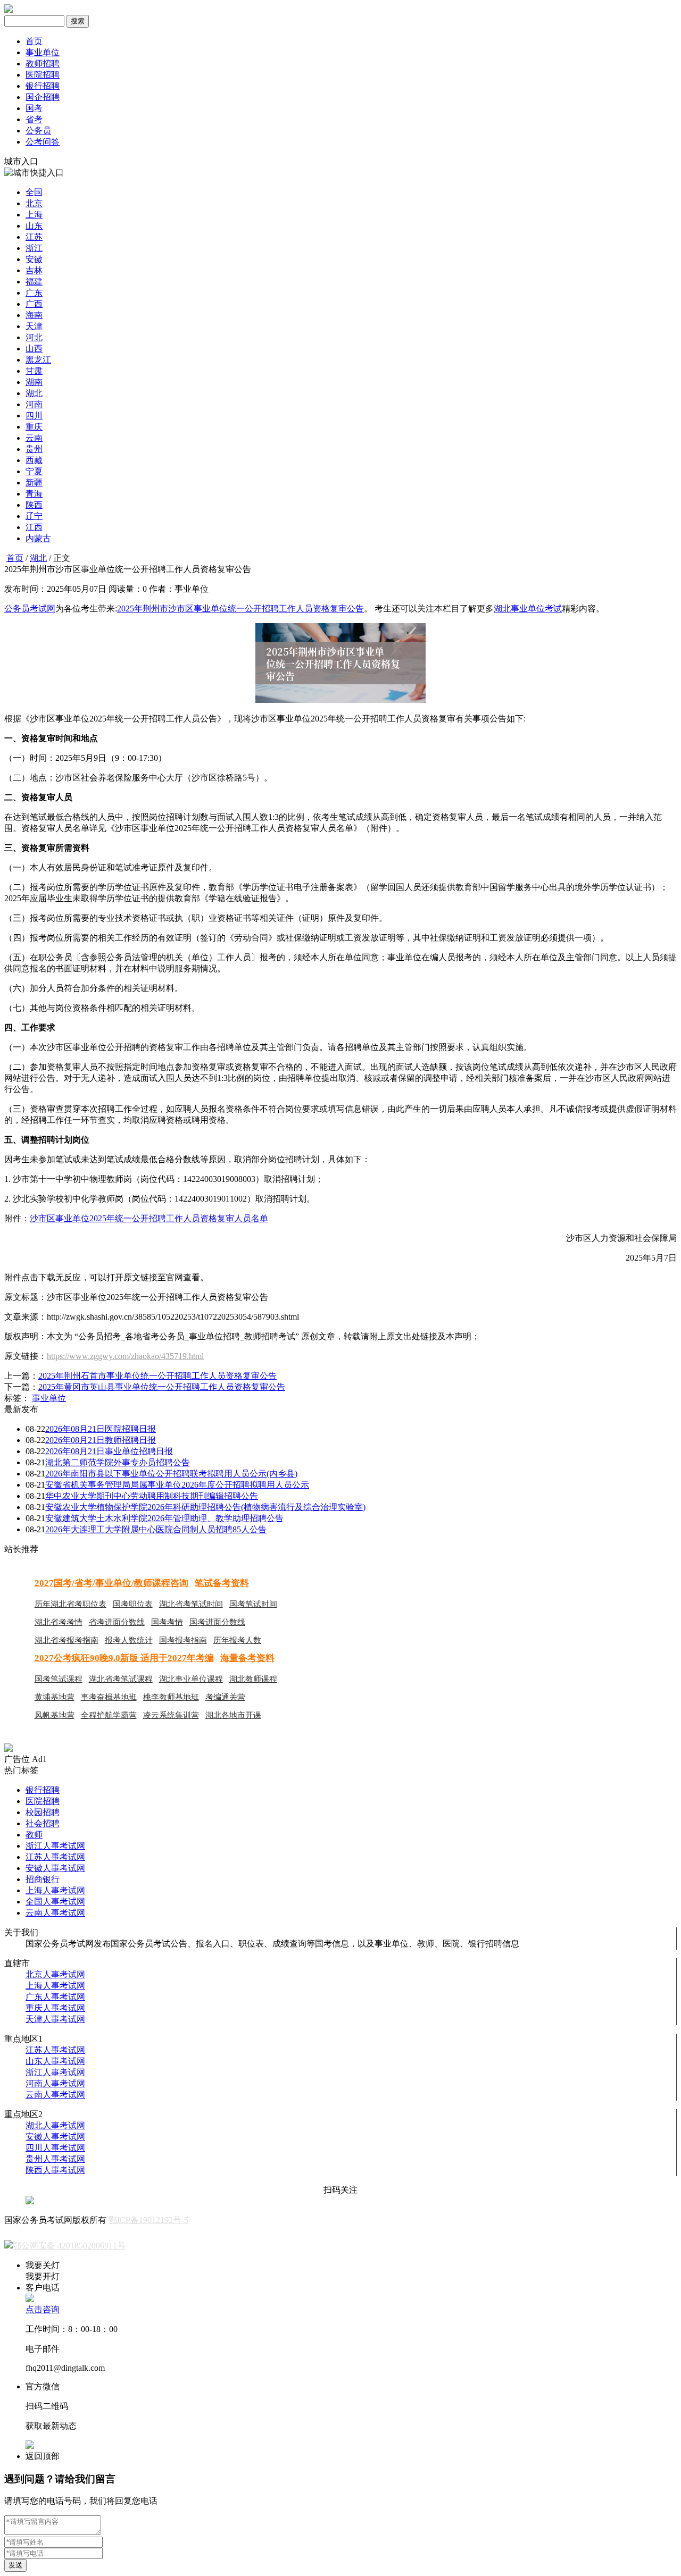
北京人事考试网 (55, 1974)
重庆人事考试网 (55, 2008)
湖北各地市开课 (233, 1715)
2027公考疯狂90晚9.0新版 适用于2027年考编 (124, 1658)
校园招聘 (43, 1812)
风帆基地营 (55, 1715)
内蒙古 (38, 538)
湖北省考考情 (59, 1622)
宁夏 (34, 471)
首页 (34, 41)
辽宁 (34, 516)
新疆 (34, 483)
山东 (34, 226)
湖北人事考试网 (55, 2125)
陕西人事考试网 (55, 2170)
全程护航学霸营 (109, 1715)
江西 (34, 527)
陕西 (34, 505)
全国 (34, 192)
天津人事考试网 (55, 2019)
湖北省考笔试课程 (121, 1679)
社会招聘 (43, 1823)
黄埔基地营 (55, 1697)
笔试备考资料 (222, 1583)
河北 (34, 337)
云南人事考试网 (55, 1913)
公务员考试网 (30, 609)
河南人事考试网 (55, 2083)
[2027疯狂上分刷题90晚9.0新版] (9, 1749)
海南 (34, 315)
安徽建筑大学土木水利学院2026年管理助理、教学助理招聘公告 (164, 1518)
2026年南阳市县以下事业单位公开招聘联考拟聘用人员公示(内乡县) (171, 1474)
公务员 (38, 131)
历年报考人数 (237, 1640)
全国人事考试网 (55, 1902)
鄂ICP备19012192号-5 (148, 2220)
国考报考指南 (183, 1640)
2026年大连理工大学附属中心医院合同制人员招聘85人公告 (156, 1529)
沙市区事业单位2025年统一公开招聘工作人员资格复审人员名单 (149, 1218)
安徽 (34, 259)
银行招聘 (43, 86)
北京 (34, 203)
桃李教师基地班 (171, 1697)
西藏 (34, 460)
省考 (34, 119)
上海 (34, 215)
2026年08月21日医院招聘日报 (101, 1429)
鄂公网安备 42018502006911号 (69, 2246)
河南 (34, 404)
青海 (34, 494)
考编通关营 (225, 1697)
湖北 (34, 393)
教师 (34, 1835)
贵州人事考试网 (55, 2159)
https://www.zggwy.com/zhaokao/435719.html (125, 1356)
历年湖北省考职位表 (70, 1604)
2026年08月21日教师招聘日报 (101, 1440)
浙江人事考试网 (55, 1846)
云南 (34, 438)
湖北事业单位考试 (528, 609)
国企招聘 (43, 97)
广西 (34, 304)
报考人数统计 (129, 1640)
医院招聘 (43, 75)
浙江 (34, 248)
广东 (34, 293)
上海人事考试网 (55, 1890)
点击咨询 (43, 2309)
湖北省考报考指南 (67, 1640)
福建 (34, 282)
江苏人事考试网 (55, 1857)
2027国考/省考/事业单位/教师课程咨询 (111, 1583)
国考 (34, 108)
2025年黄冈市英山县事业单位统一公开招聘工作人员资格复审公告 (162, 1387)
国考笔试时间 (253, 1604)
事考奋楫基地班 (109, 1697)
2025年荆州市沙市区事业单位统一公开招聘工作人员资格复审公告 (240, 609)
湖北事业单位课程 (191, 1679)
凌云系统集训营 (171, 1715)
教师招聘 (43, 64)
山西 (34, 349)
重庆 (34, 427)
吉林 (34, 270)
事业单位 (43, 52)
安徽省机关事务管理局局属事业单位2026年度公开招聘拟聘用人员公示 (177, 1485)
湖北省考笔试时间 (191, 1604)
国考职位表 (133, 1604)
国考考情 (167, 1622)
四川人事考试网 (55, 2148)
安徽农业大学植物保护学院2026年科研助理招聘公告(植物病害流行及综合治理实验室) (205, 1507)
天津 (34, 326)
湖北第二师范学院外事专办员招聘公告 (118, 1462)
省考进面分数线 (117, 1622)
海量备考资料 (247, 1658)
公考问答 (43, 142)
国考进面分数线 (217, 1622)
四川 (34, 416)
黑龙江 (38, 360)
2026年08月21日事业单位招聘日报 (109, 1451)
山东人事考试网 (55, 2061)
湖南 (34, 382)
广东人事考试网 (55, 1997)
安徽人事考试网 (55, 1868)
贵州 (34, 449)
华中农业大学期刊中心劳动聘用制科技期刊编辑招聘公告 (152, 1496)
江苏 (34, 237)
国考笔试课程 (59, 1679)
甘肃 (34, 371)
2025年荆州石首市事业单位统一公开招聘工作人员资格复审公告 (157, 1376)
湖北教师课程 (253, 1679)
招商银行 (43, 1879)
